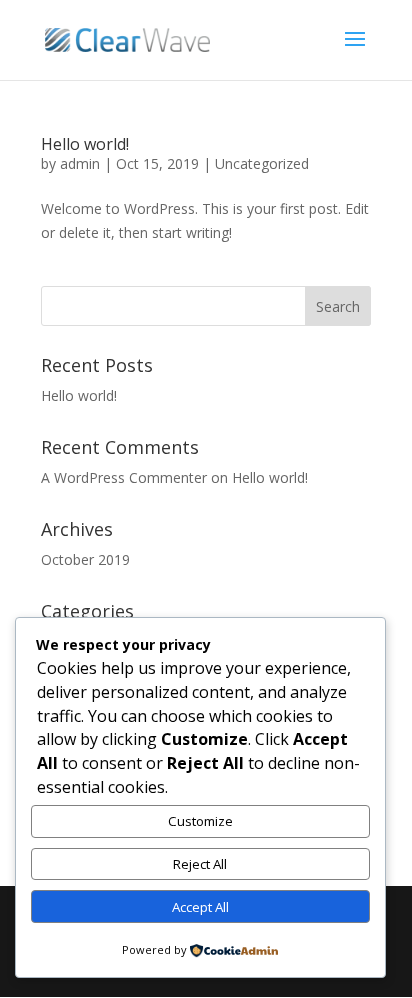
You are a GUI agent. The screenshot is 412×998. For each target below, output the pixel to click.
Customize (200, 821)
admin (80, 163)
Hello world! (85, 144)
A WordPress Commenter (124, 477)
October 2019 (85, 559)
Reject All (200, 864)
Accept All (200, 907)
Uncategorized (262, 163)
